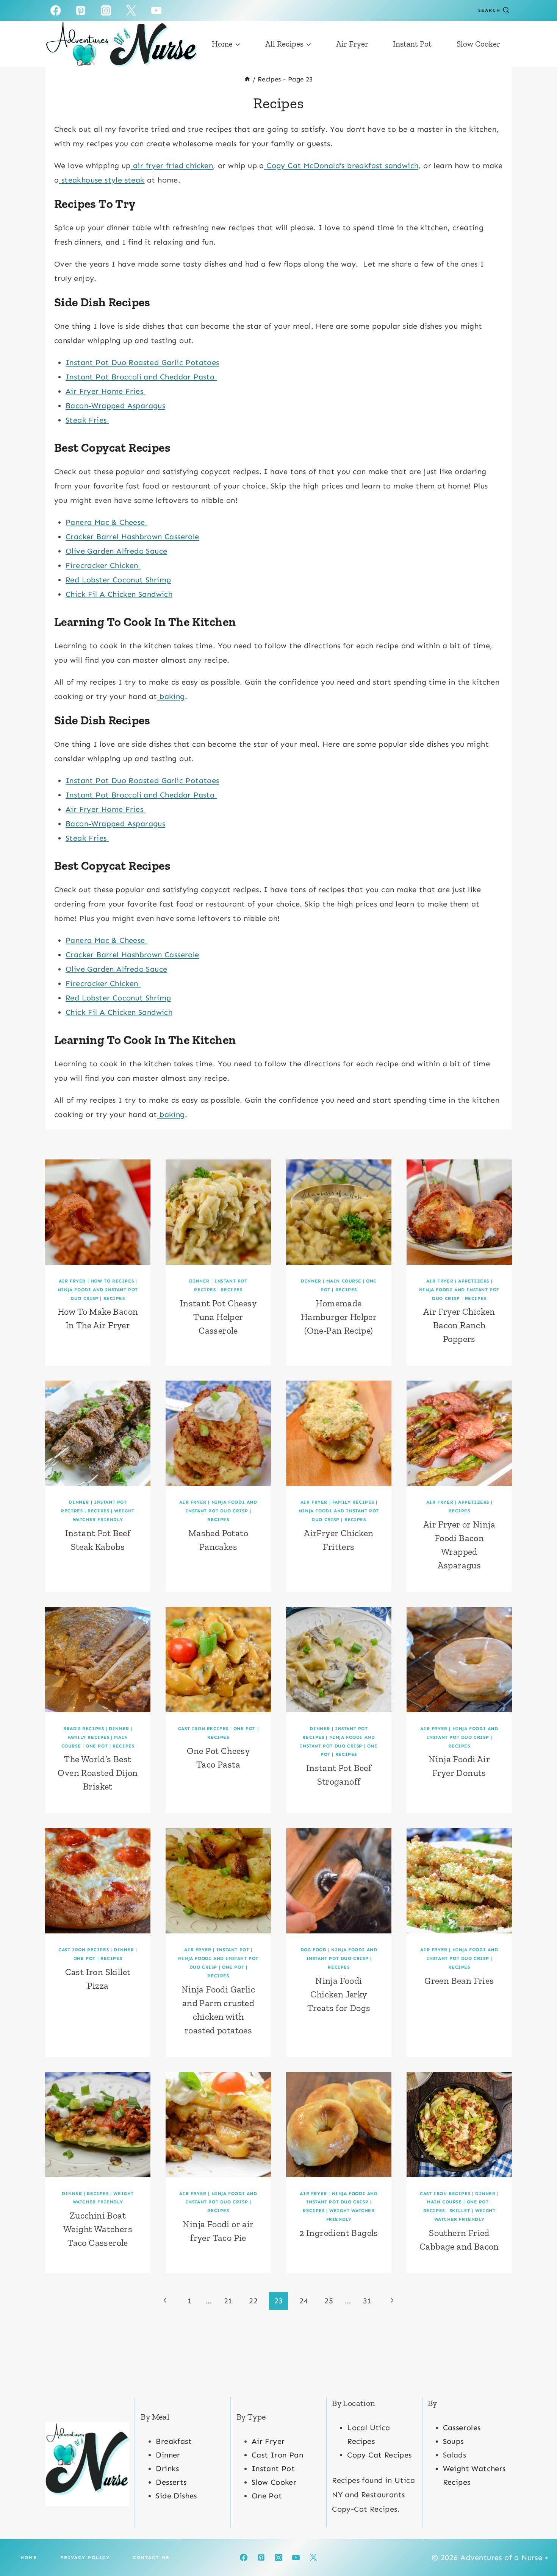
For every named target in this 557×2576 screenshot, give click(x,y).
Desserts (171, 2482)
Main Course (344, 1281)
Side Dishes (176, 2496)
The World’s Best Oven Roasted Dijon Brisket (98, 1773)
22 (253, 2301)
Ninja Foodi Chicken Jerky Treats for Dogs (339, 1994)
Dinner (199, 1281)
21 (228, 2301)
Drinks (167, 2468)
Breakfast (174, 2441)
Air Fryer (352, 44)
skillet (460, 2211)
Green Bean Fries (459, 1981)
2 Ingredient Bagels (339, 2233)
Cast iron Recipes (203, 1729)
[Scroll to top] (538, 2546)
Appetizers (474, 1281)
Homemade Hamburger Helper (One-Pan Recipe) (339, 1317)
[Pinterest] (81, 10)
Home (29, 2557)
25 (329, 2301)
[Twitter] (313, 2557)
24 (304, 2301)
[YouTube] (156, 10)
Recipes (114, 1298)
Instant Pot (412, 44)
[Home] (247, 79)
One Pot (97, 1746)
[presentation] (98, 1212)
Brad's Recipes (84, 1729)
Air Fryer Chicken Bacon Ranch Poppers (459, 1325)
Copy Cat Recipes (379, 2455)
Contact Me (151, 2557)
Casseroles (462, 2428)
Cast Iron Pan (277, 2455)
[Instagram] (106, 10)
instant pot (233, 1950)
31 (367, 2301)
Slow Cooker (478, 44)
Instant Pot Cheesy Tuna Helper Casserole (218, 1317)
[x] (131, 10)
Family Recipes (353, 1502)
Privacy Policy (85, 2557)
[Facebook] (56, 10)
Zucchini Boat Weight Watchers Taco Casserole (98, 2229)
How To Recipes (112, 1281)
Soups (453, 2441)
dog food (314, 1950)
